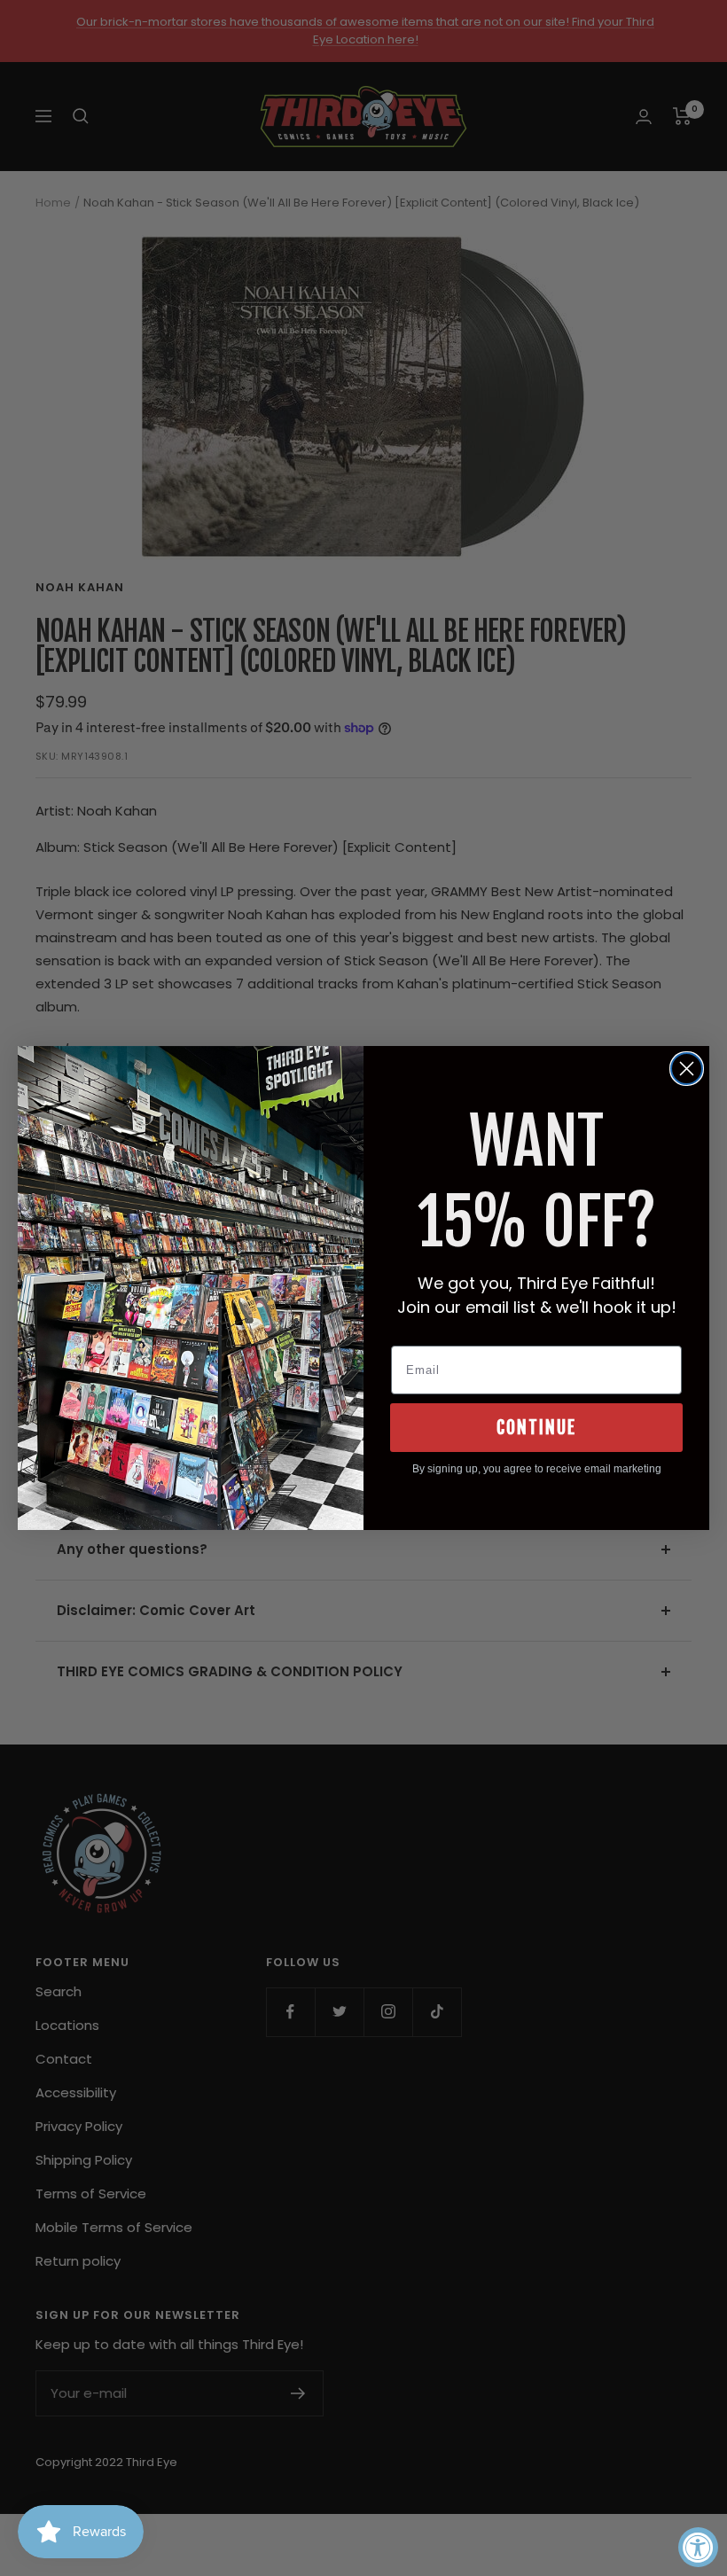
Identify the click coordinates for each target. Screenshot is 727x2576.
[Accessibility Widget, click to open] (698, 2547)
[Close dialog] (687, 1069)
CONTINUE (536, 1428)
